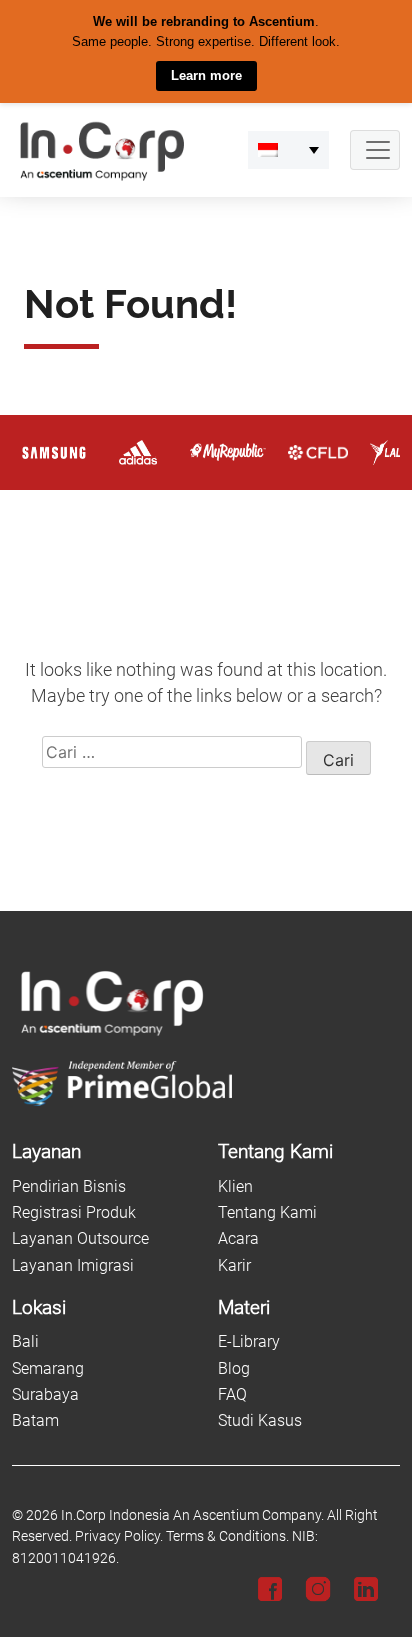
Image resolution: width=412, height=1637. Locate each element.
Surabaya (45, 1394)
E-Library (249, 1341)
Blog (234, 1367)
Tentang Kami (267, 1211)
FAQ (232, 1394)
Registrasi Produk (74, 1211)
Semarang (48, 1367)
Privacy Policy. (119, 1536)
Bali (25, 1341)
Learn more (206, 75)
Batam (35, 1420)
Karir (234, 1264)
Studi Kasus (260, 1420)
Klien (235, 1185)
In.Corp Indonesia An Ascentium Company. (192, 1514)
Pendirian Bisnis (69, 1185)
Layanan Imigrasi (73, 1264)
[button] (288, 149)
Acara (238, 1238)
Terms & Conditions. (227, 1536)
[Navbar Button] (375, 149)
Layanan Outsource (80, 1238)
